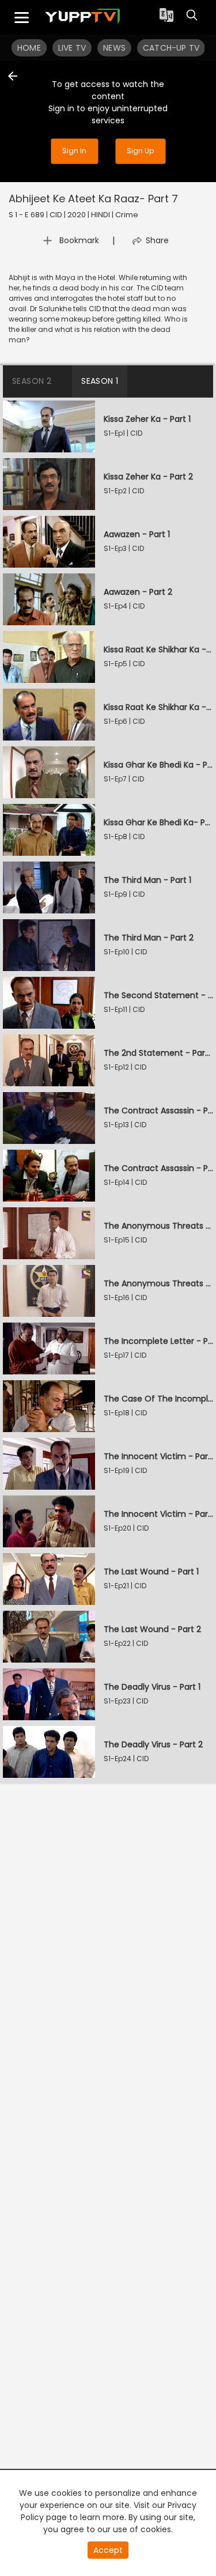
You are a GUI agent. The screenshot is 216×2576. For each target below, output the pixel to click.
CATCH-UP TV (171, 48)
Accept (108, 2550)
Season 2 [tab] (32, 381)
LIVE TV (72, 48)
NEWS (114, 48)
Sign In (74, 151)
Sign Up (140, 151)
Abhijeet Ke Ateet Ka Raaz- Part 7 (93, 199)
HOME (29, 48)
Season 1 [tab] (100, 381)
